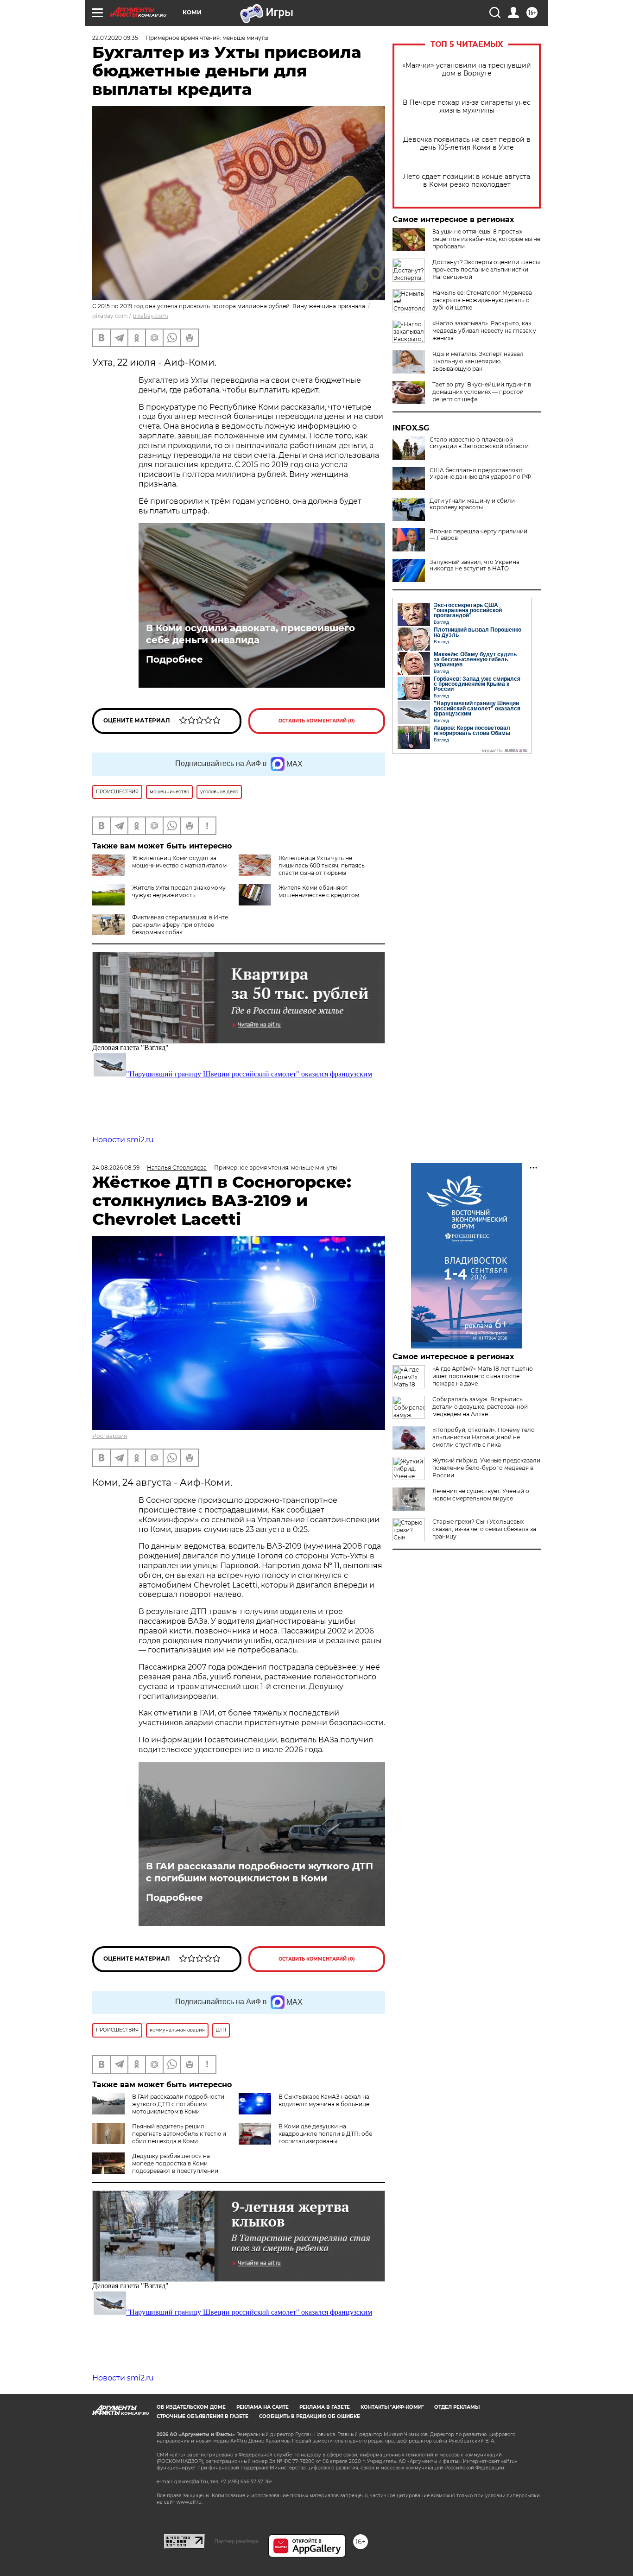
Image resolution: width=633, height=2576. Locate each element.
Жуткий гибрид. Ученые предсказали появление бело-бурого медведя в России (486, 1468)
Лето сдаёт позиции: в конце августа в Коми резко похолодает (467, 181)
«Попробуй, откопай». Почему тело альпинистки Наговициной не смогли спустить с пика (484, 1437)
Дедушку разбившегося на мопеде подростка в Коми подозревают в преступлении (175, 2163)
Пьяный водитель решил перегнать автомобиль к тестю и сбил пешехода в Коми (179, 2134)
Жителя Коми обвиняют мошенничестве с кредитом (319, 891)
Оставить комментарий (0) (317, 721)
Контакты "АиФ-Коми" (392, 2407)
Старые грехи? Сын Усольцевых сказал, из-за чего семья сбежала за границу (484, 1529)
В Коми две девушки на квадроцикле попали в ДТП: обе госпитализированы (325, 2134)
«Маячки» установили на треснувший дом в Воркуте (467, 70)
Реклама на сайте (263, 2407)
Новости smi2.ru (123, 1140)
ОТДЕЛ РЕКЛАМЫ (457, 2407)
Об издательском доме (191, 2407)
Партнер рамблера (237, 2541)
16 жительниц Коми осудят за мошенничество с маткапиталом (179, 862)
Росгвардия (110, 1436)
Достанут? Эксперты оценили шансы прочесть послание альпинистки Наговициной (486, 269)
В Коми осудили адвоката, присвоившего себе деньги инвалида (250, 634)
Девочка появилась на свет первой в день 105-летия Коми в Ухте (467, 144)
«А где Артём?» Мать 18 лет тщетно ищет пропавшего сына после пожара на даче (483, 1376)
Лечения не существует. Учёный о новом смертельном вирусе (481, 1495)
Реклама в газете (325, 2407)
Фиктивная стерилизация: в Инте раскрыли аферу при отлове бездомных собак (180, 925)
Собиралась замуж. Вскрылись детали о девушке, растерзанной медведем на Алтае (480, 1407)
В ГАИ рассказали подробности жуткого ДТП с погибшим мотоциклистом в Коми (260, 1872)
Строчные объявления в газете (203, 2416)
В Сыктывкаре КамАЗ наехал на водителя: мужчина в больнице (324, 2100)
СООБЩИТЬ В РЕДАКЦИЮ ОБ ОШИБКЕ (310, 2416)
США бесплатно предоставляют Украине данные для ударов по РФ (480, 474)
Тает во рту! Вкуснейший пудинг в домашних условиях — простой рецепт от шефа (482, 392)
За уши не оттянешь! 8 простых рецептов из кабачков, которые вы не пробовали (486, 239)
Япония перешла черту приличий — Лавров (478, 535)
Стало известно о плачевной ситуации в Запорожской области (479, 443)
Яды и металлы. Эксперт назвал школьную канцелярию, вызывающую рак (478, 361)
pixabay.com (150, 316)
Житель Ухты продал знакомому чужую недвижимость (179, 891)
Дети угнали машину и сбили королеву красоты (472, 504)
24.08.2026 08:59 (116, 1168)
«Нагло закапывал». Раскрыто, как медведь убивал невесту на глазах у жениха (484, 331)
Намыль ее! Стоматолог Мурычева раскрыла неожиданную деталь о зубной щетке (482, 300)
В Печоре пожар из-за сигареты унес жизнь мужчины (467, 107)
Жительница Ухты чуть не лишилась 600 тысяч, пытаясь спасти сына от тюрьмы (322, 865)
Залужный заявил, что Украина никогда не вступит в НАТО (475, 565)
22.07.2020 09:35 (115, 38)
